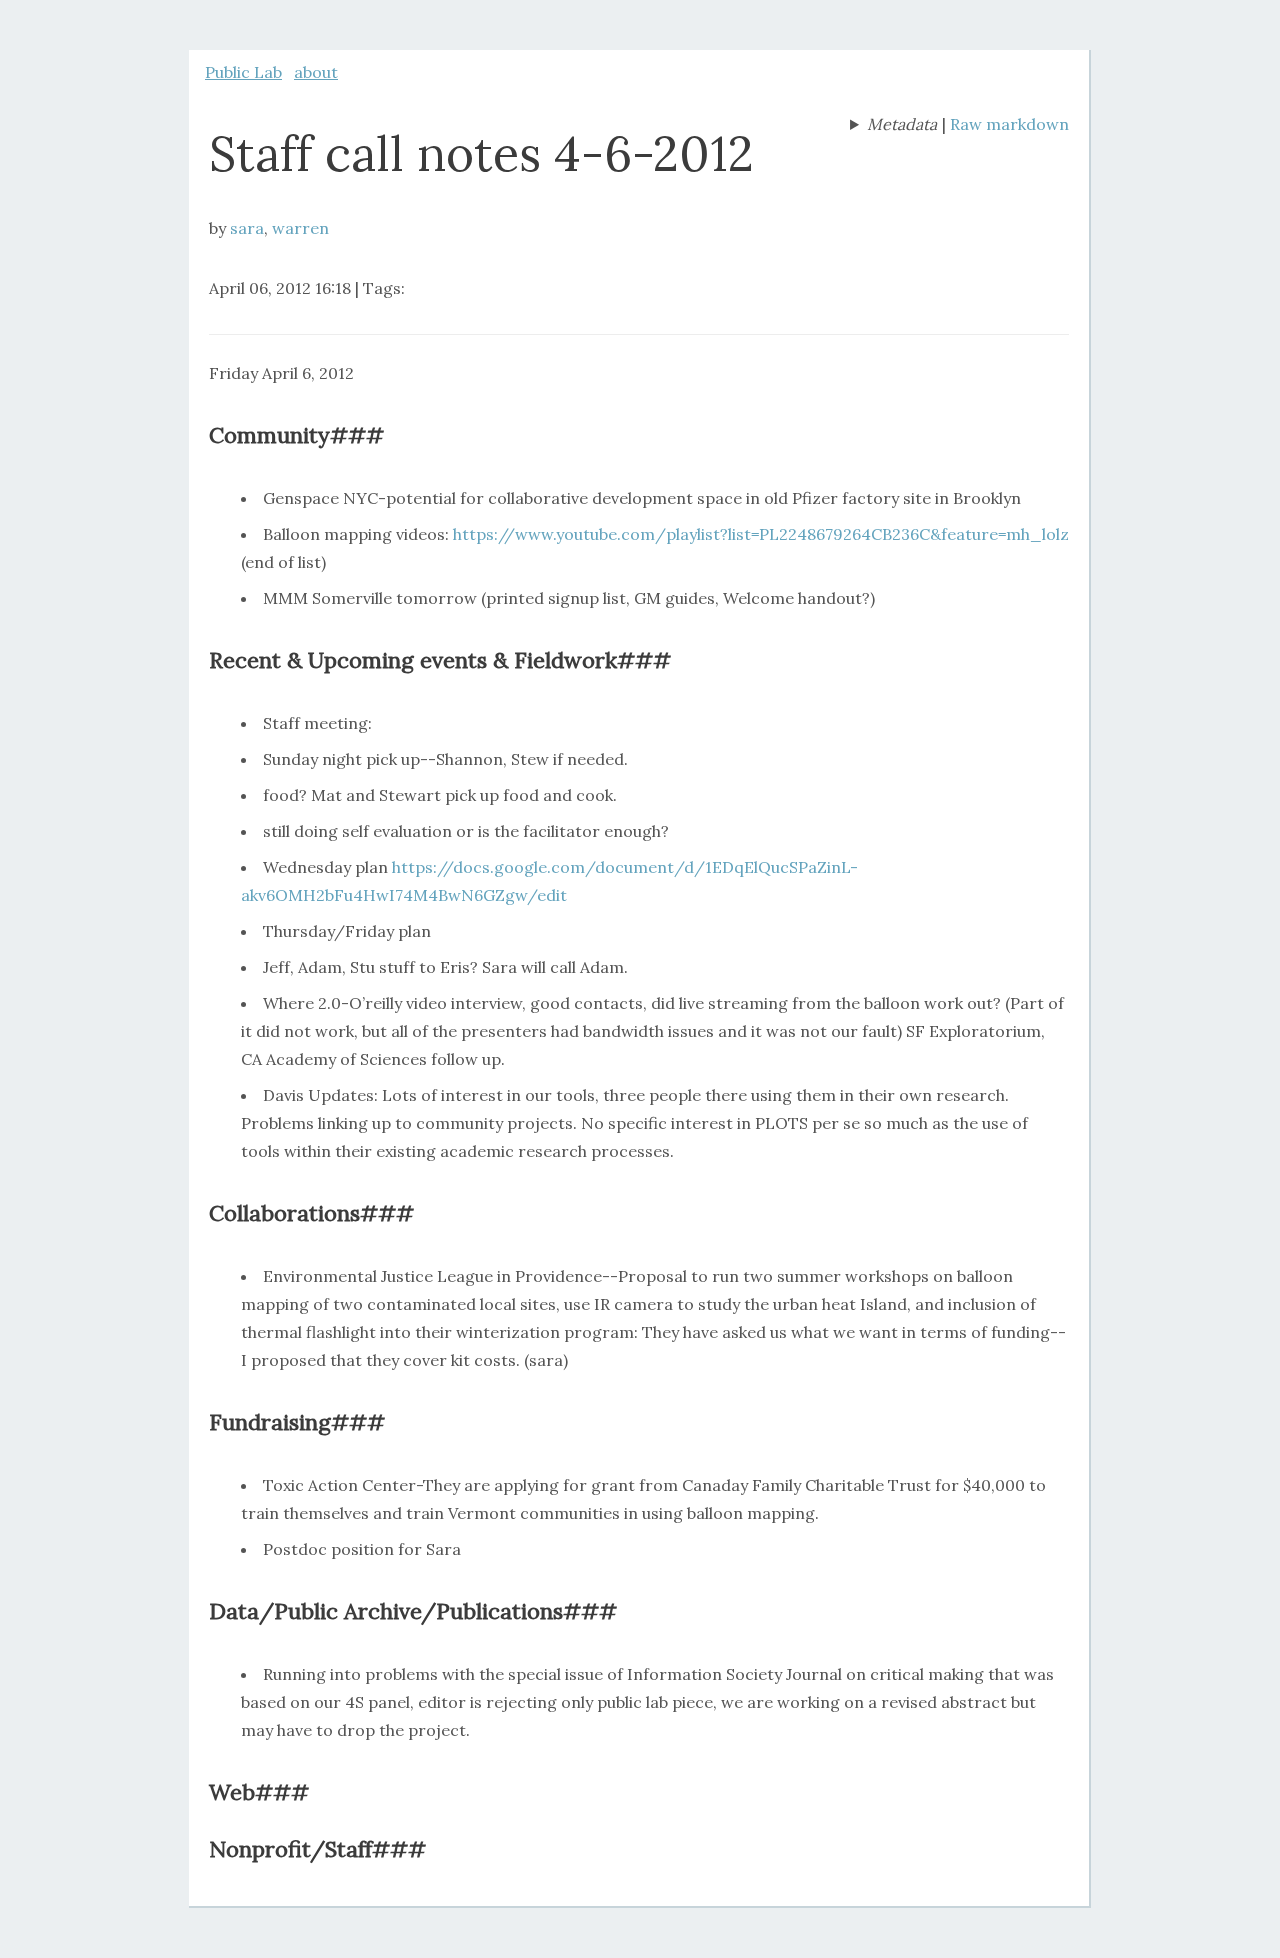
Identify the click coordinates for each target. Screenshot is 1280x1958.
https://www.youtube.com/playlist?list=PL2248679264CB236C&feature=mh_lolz (761, 534)
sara (247, 228)
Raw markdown (1009, 124)
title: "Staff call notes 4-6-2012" (893, 126)
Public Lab (243, 72)
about (316, 72)
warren (300, 228)
